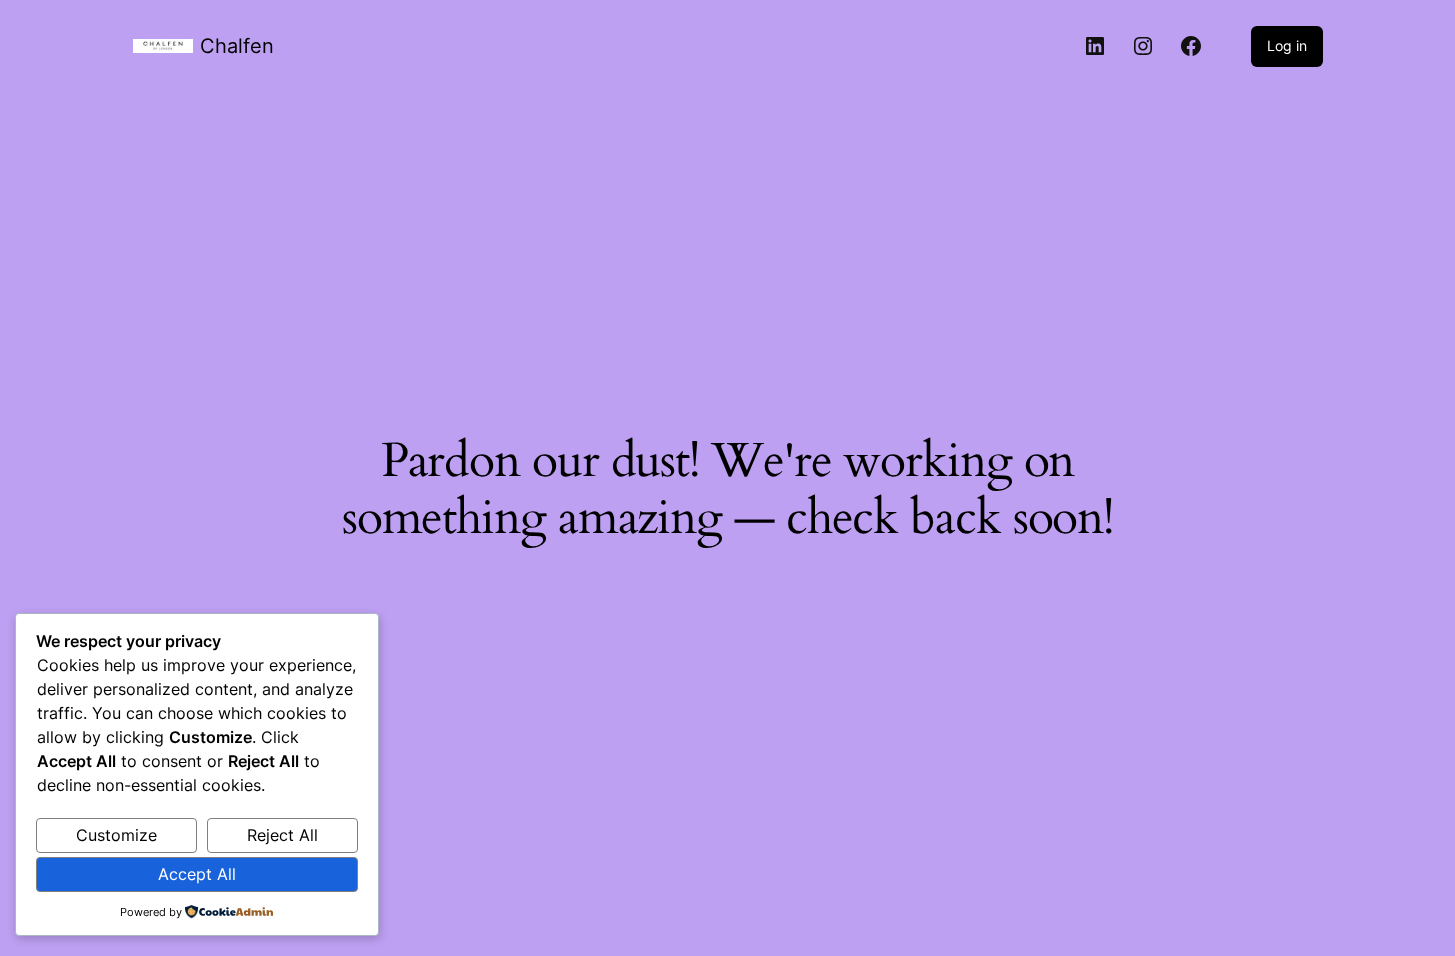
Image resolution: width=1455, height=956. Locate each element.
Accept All (197, 874)
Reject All (282, 835)
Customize (116, 835)
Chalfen (237, 46)
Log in (1287, 45)
